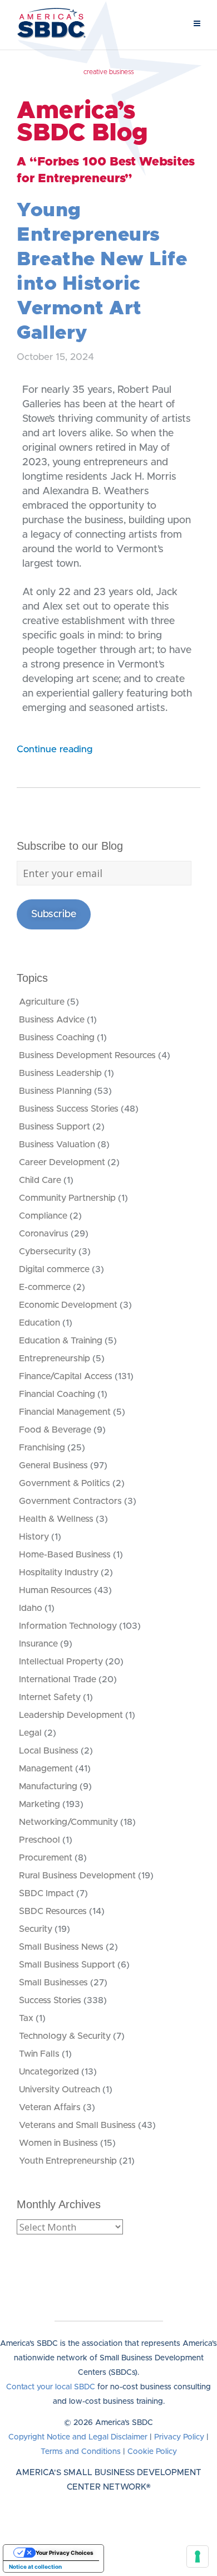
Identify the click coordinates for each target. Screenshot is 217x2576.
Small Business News (61, 1947)
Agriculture (42, 1002)
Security (36, 1929)
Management (46, 1769)
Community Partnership (67, 1198)
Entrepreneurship (55, 1358)
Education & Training (61, 1341)
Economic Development (68, 1305)
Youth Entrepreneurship (68, 2161)
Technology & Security (65, 2036)
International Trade (58, 1679)
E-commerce (45, 1287)
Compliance (43, 1216)
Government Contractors (70, 1501)
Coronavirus (44, 1234)
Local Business (49, 1751)
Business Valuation (57, 1145)
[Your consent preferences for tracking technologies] (198, 2556)
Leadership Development (71, 1715)
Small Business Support (67, 1965)
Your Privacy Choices (65, 2553)
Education (40, 1323)
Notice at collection (35, 2567)
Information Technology (68, 1626)
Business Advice (52, 1020)
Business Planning (55, 1091)
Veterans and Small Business (77, 2125)
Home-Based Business (65, 1555)
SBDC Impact (46, 1893)
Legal (30, 1733)
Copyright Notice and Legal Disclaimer (78, 2437)
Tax (26, 2018)
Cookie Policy (152, 2452)
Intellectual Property (61, 1662)
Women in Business (58, 2143)
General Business (53, 1465)
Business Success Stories (69, 1109)
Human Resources (55, 1590)
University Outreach (60, 2090)
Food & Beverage (55, 1430)
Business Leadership (60, 1073)
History (34, 1537)
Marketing (40, 1804)
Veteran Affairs (50, 2107)
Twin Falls (39, 2054)
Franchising (42, 1448)
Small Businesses (53, 1983)
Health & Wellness (56, 1519)
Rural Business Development (77, 1876)
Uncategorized (49, 2072)
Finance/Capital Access (66, 1376)
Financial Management (65, 1412)
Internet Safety (50, 1697)
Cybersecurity (48, 1252)
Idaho (31, 1608)
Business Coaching (57, 1038)
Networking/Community (68, 1822)
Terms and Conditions (81, 2452)
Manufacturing (48, 1786)
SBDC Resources (53, 1911)
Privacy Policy (179, 2437)
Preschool (40, 1840)
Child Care (40, 1180)
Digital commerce (54, 1269)
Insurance (38, 1644)
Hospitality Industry (59, 1572)
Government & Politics (65, 1483)
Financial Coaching (57, 1394)
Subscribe (54, 914)
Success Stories (50, 2000)
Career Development (62, 1162)
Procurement (46, 1858)
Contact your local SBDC (51, 2387)
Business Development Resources (87, 1055)
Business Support (55, 1127)
